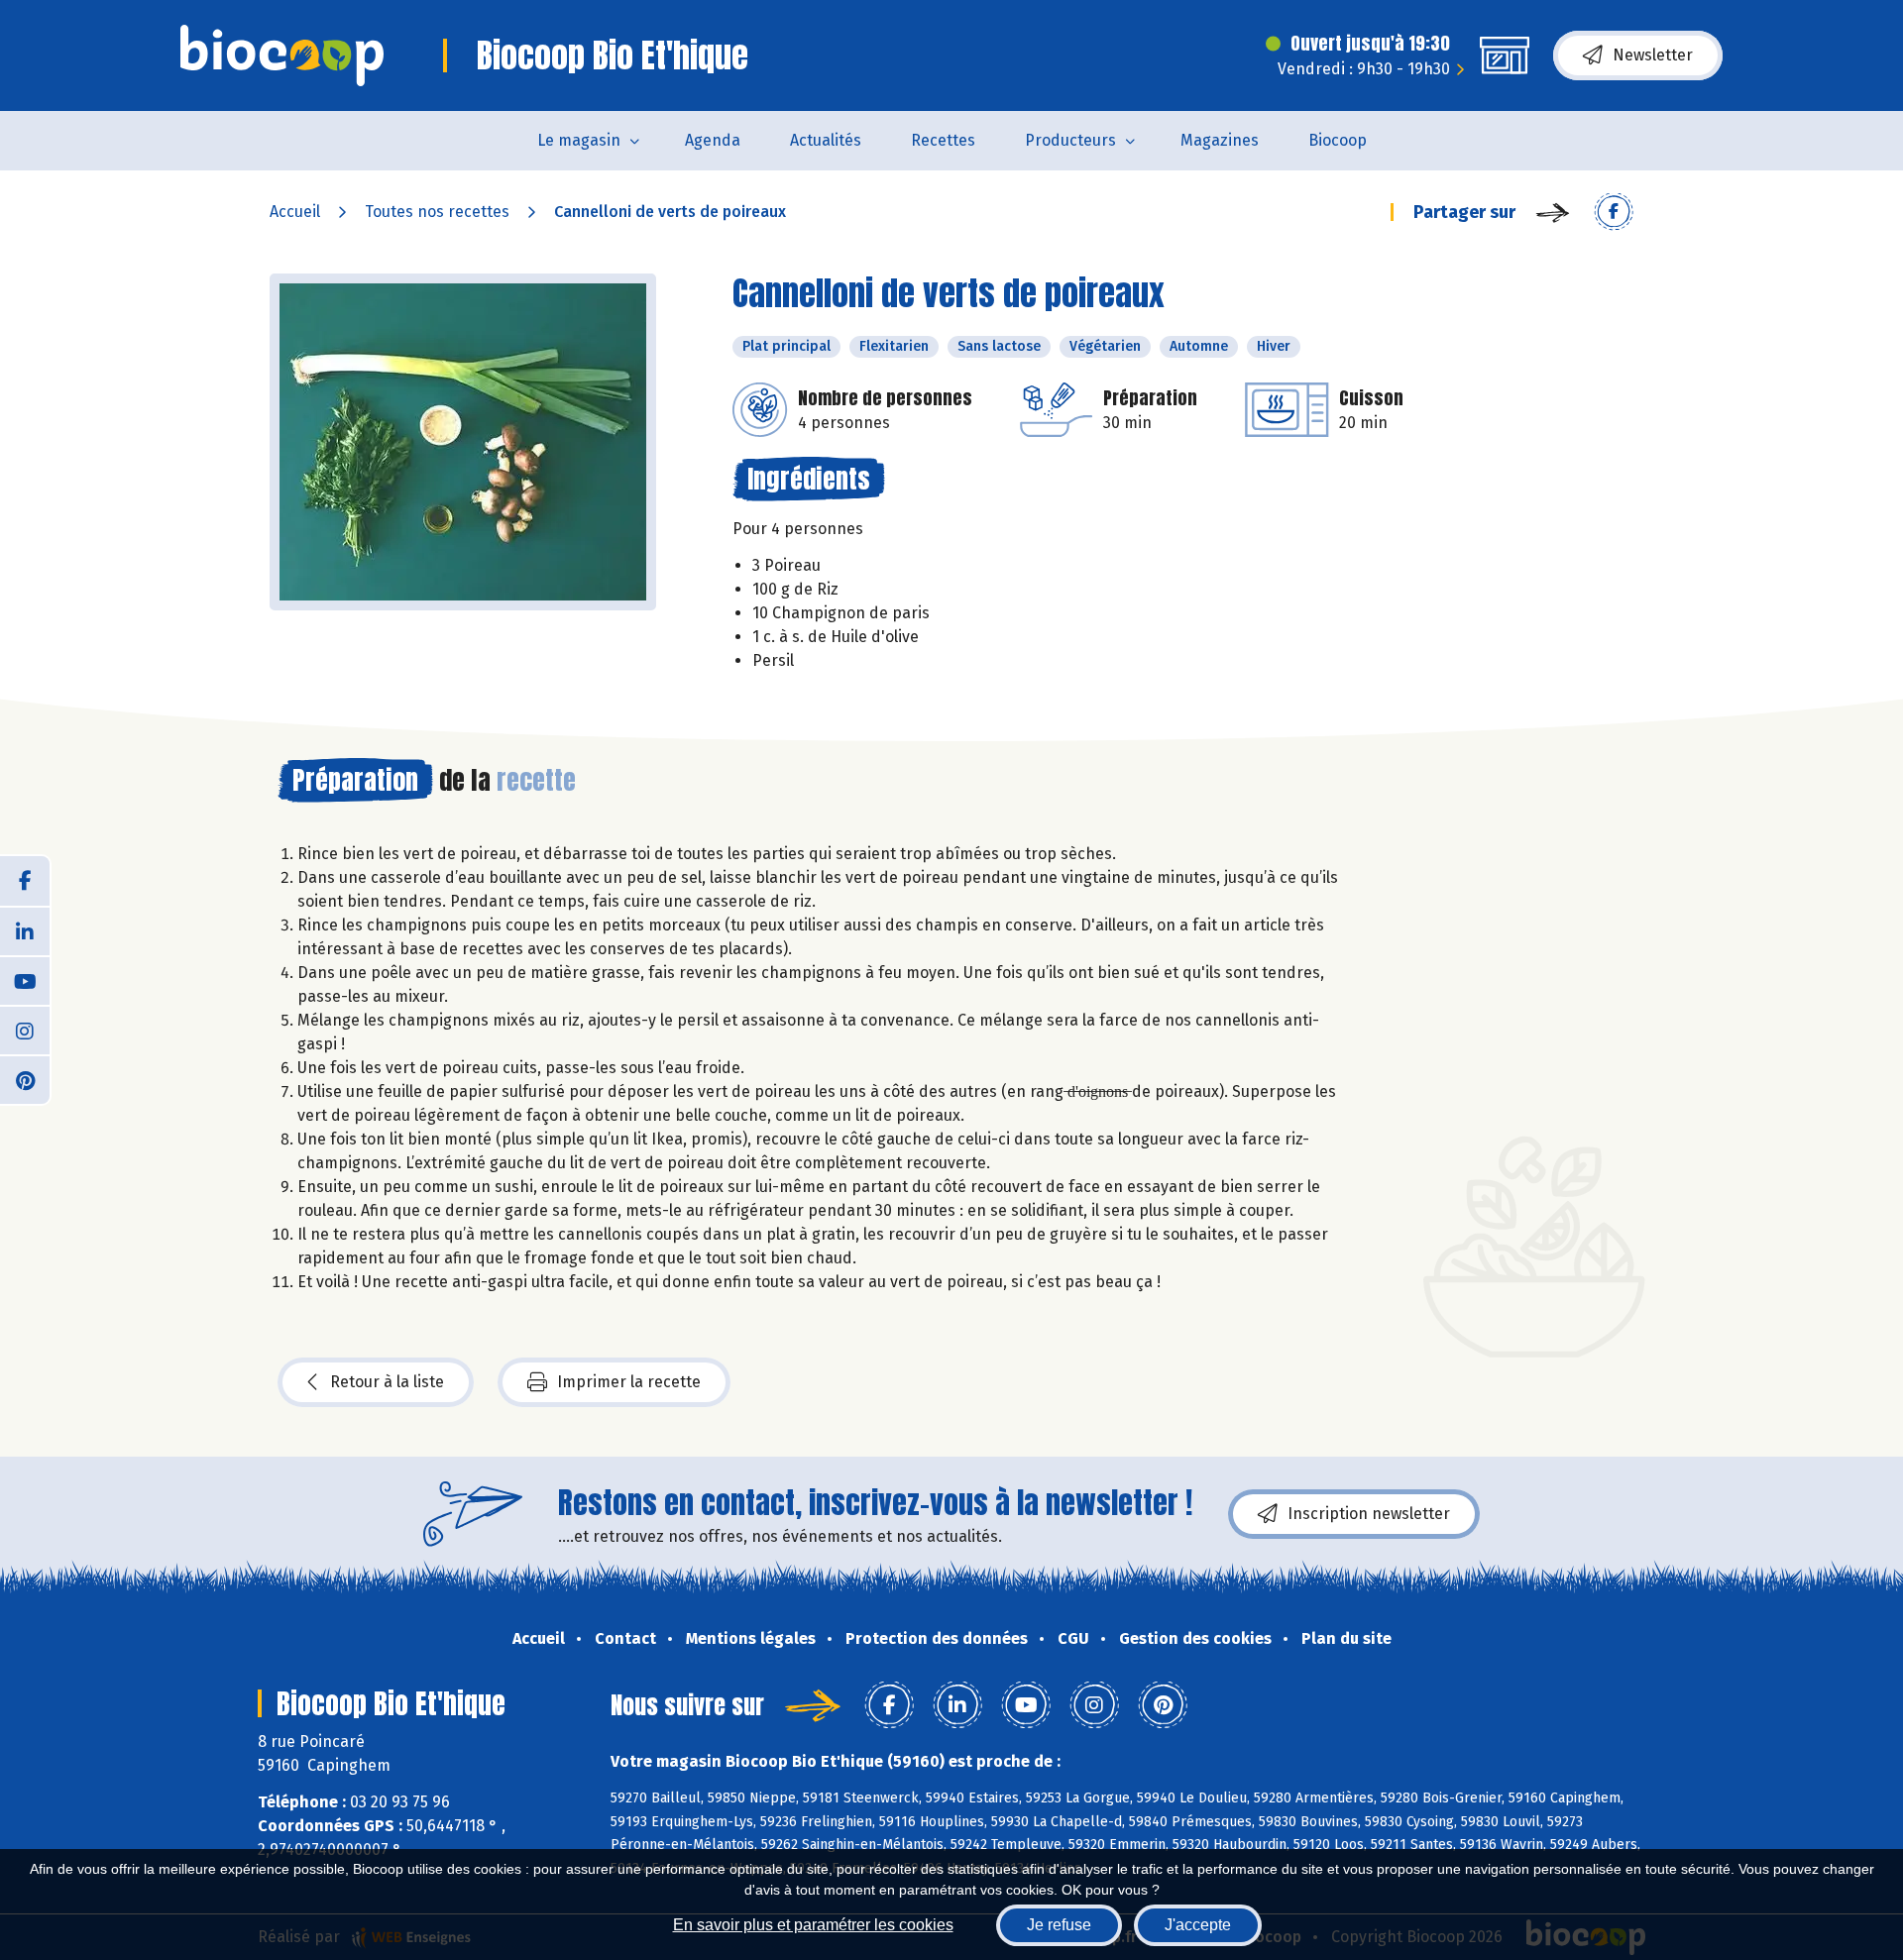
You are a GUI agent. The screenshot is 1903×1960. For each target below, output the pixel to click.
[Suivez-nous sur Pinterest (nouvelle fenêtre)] (25, 1079)
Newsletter (1653, 55)
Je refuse (1059, 1925)
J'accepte (1198, 1925)
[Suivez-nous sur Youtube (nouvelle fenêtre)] (25, 980)
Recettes (943, 140)
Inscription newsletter (1369, 1514)
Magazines (1220, 140)
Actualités (826, 140)
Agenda (713, 140)
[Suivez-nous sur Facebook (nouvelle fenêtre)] (25, 881)
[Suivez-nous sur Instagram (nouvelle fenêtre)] (25, 1030)
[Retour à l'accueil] (282, 55)
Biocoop (1338, 140)
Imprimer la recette (629, 1382)
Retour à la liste (387, 1382)
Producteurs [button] (1070, 140)
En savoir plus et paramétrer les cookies (813, 1925)
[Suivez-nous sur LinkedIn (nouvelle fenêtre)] (25, 930)
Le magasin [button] (579, 140)
